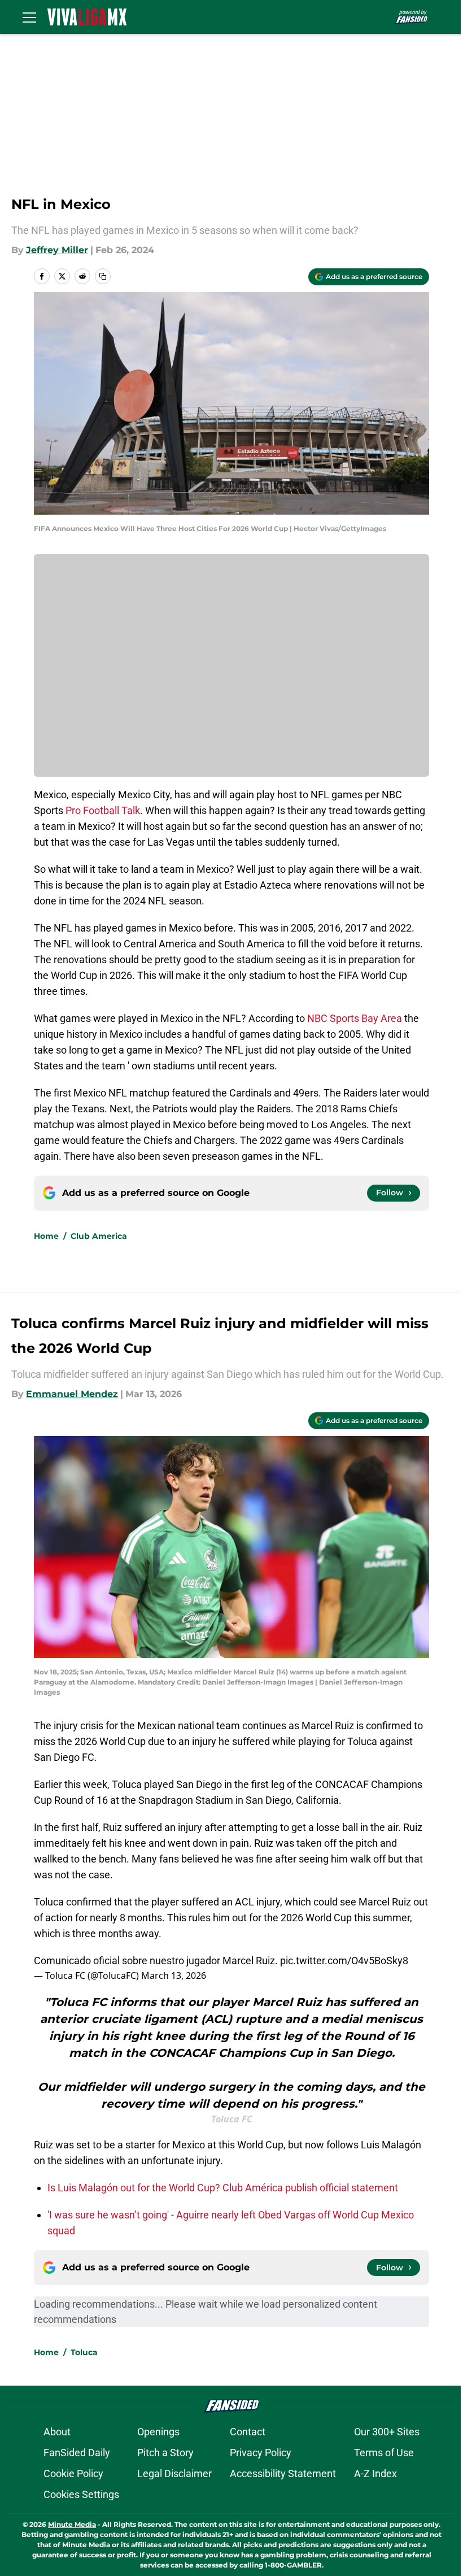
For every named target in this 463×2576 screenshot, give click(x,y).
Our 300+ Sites (387, 2432)
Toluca (84, 2352)
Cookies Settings (81, 2494)
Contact (248, 2432)
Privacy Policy (261, 2453)
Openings (158, 2432)
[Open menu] (29, 17)
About (57, 2432)
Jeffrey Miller (57, 250)
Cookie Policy (73, 2473)
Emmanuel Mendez (72, 1394)
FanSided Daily (77, 2453)
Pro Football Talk (103, 810)
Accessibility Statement (283, 2473)
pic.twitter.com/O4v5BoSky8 (344, 1961)
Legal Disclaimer (174, 2473)
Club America (99, 1236)
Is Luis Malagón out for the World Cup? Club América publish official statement (223, 2188)
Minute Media (72, 2524)
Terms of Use (384, 2453)
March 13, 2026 (174, 1975)
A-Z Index (375, 2473)
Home (46, 1236)
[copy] (103, 276)
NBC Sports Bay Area (355, 1018)
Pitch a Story (165, 2453)
